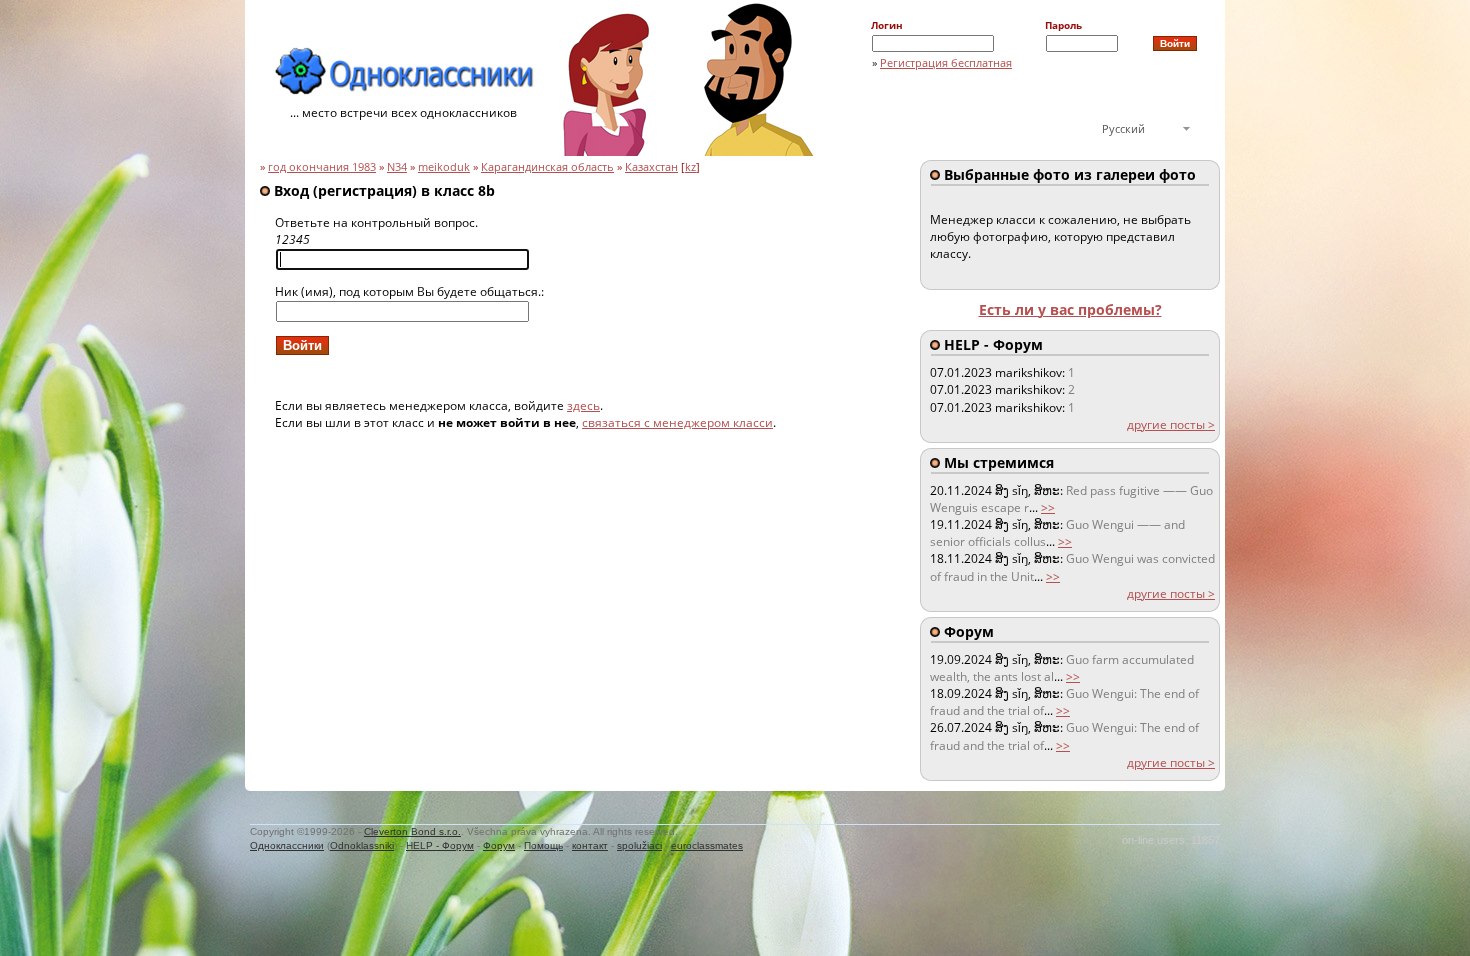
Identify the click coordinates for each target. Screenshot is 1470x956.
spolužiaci (639, 845)
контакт (590, 845)
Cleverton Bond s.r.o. (412, 831)
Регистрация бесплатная (946, 62)
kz (690, 167)
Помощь (543, 845)
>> (1048, 507)
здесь (583, 405)
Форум (499, 845)
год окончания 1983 (322, 167)
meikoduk (444, 167)
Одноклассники (287, 845)
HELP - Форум (440, 845)
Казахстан (651, 167)
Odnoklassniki (362, 845)
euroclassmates (707, 845)
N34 (397, 167)
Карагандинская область (547, 167)
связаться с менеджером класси (677, 422)
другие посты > (1171, 424)
